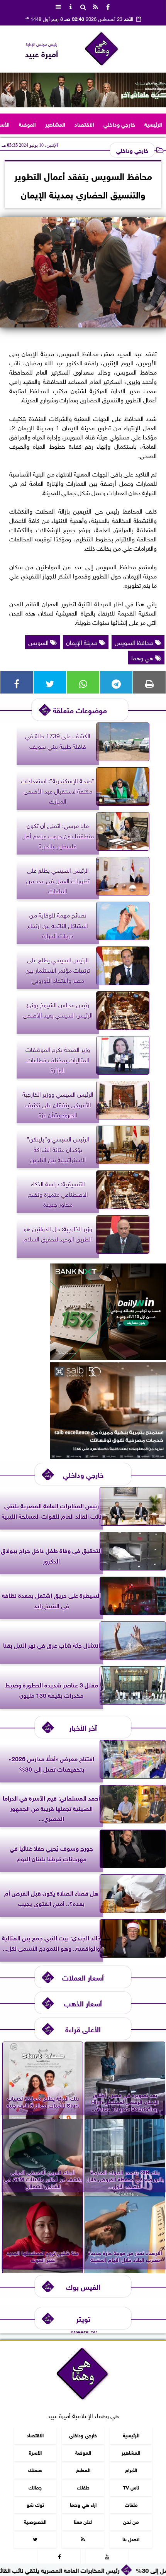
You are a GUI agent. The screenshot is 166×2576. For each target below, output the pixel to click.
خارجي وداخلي (119, 124)
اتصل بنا (131, 2539)
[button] (9, 90)
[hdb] (83, 90)
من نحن (131, 2522)
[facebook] (108, 6)
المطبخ (83, 2470)
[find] (83, 6)
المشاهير (55, 124)
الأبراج (131, 2470)
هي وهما (143, 657)
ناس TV (131, 2487)
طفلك (83, 2487)
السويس (39, 642)
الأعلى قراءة (83, 2029)
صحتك (35, 2470)
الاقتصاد (84, 124)
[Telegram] (116, 682)
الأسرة (35, 2452)
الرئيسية (153, 124)
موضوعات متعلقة (80, 710)
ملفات (131, 2504)
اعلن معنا (83, 2522)
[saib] (108, 1456)
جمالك (35, 2487)
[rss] (95, 6)
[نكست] (108, 1357)
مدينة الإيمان (82, 642)
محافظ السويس (135, 642)
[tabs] (58, 6)
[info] (71, 6)
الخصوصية (35, 2522)
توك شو (35, 2504)
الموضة (27, 124)
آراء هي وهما (83, 2504)
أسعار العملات (83, 1977)
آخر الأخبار (83, 1727)
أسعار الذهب (83, 2003)
